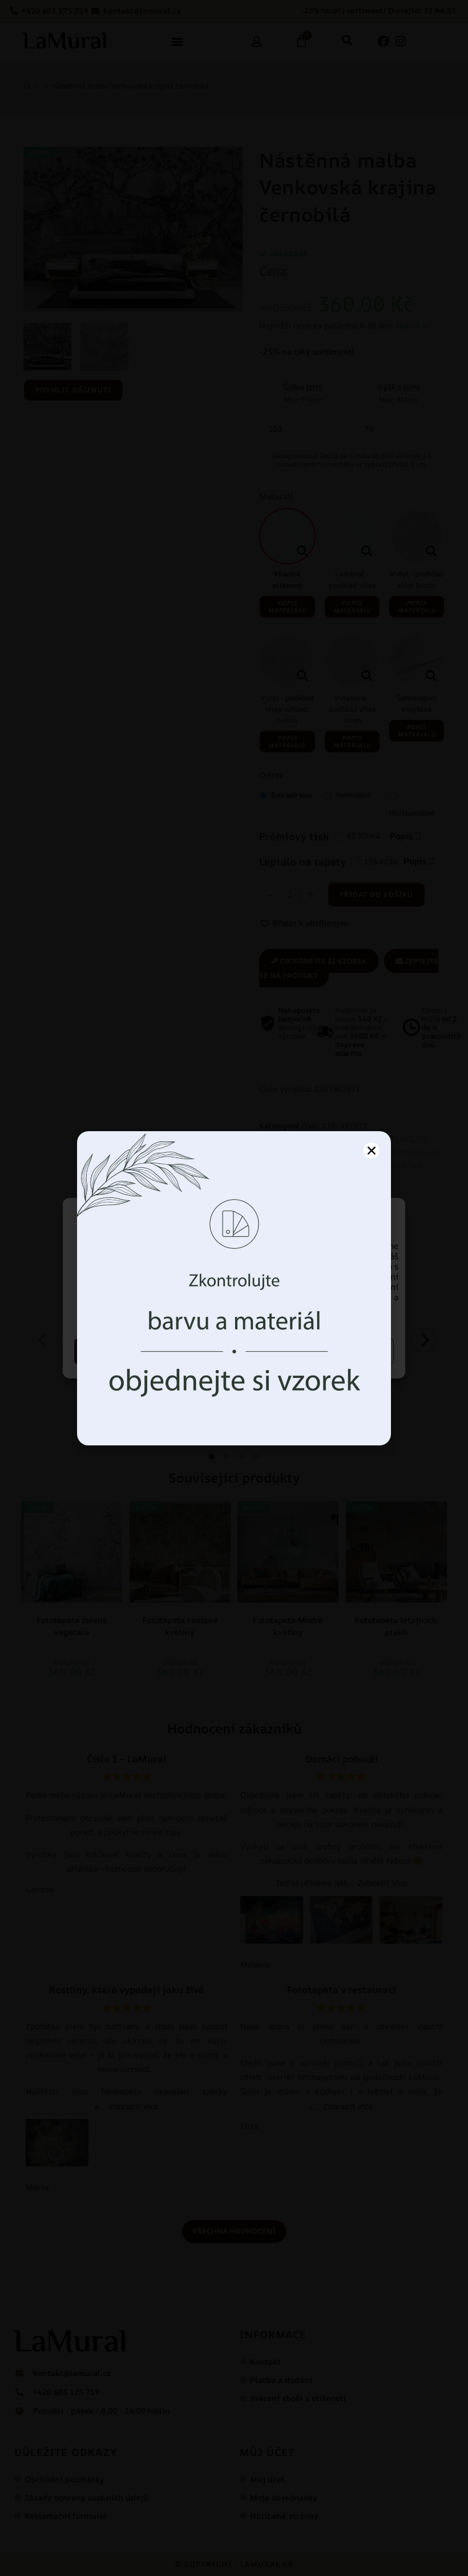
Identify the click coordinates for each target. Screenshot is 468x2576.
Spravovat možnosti (316, 1351)
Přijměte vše (153, 1351)
